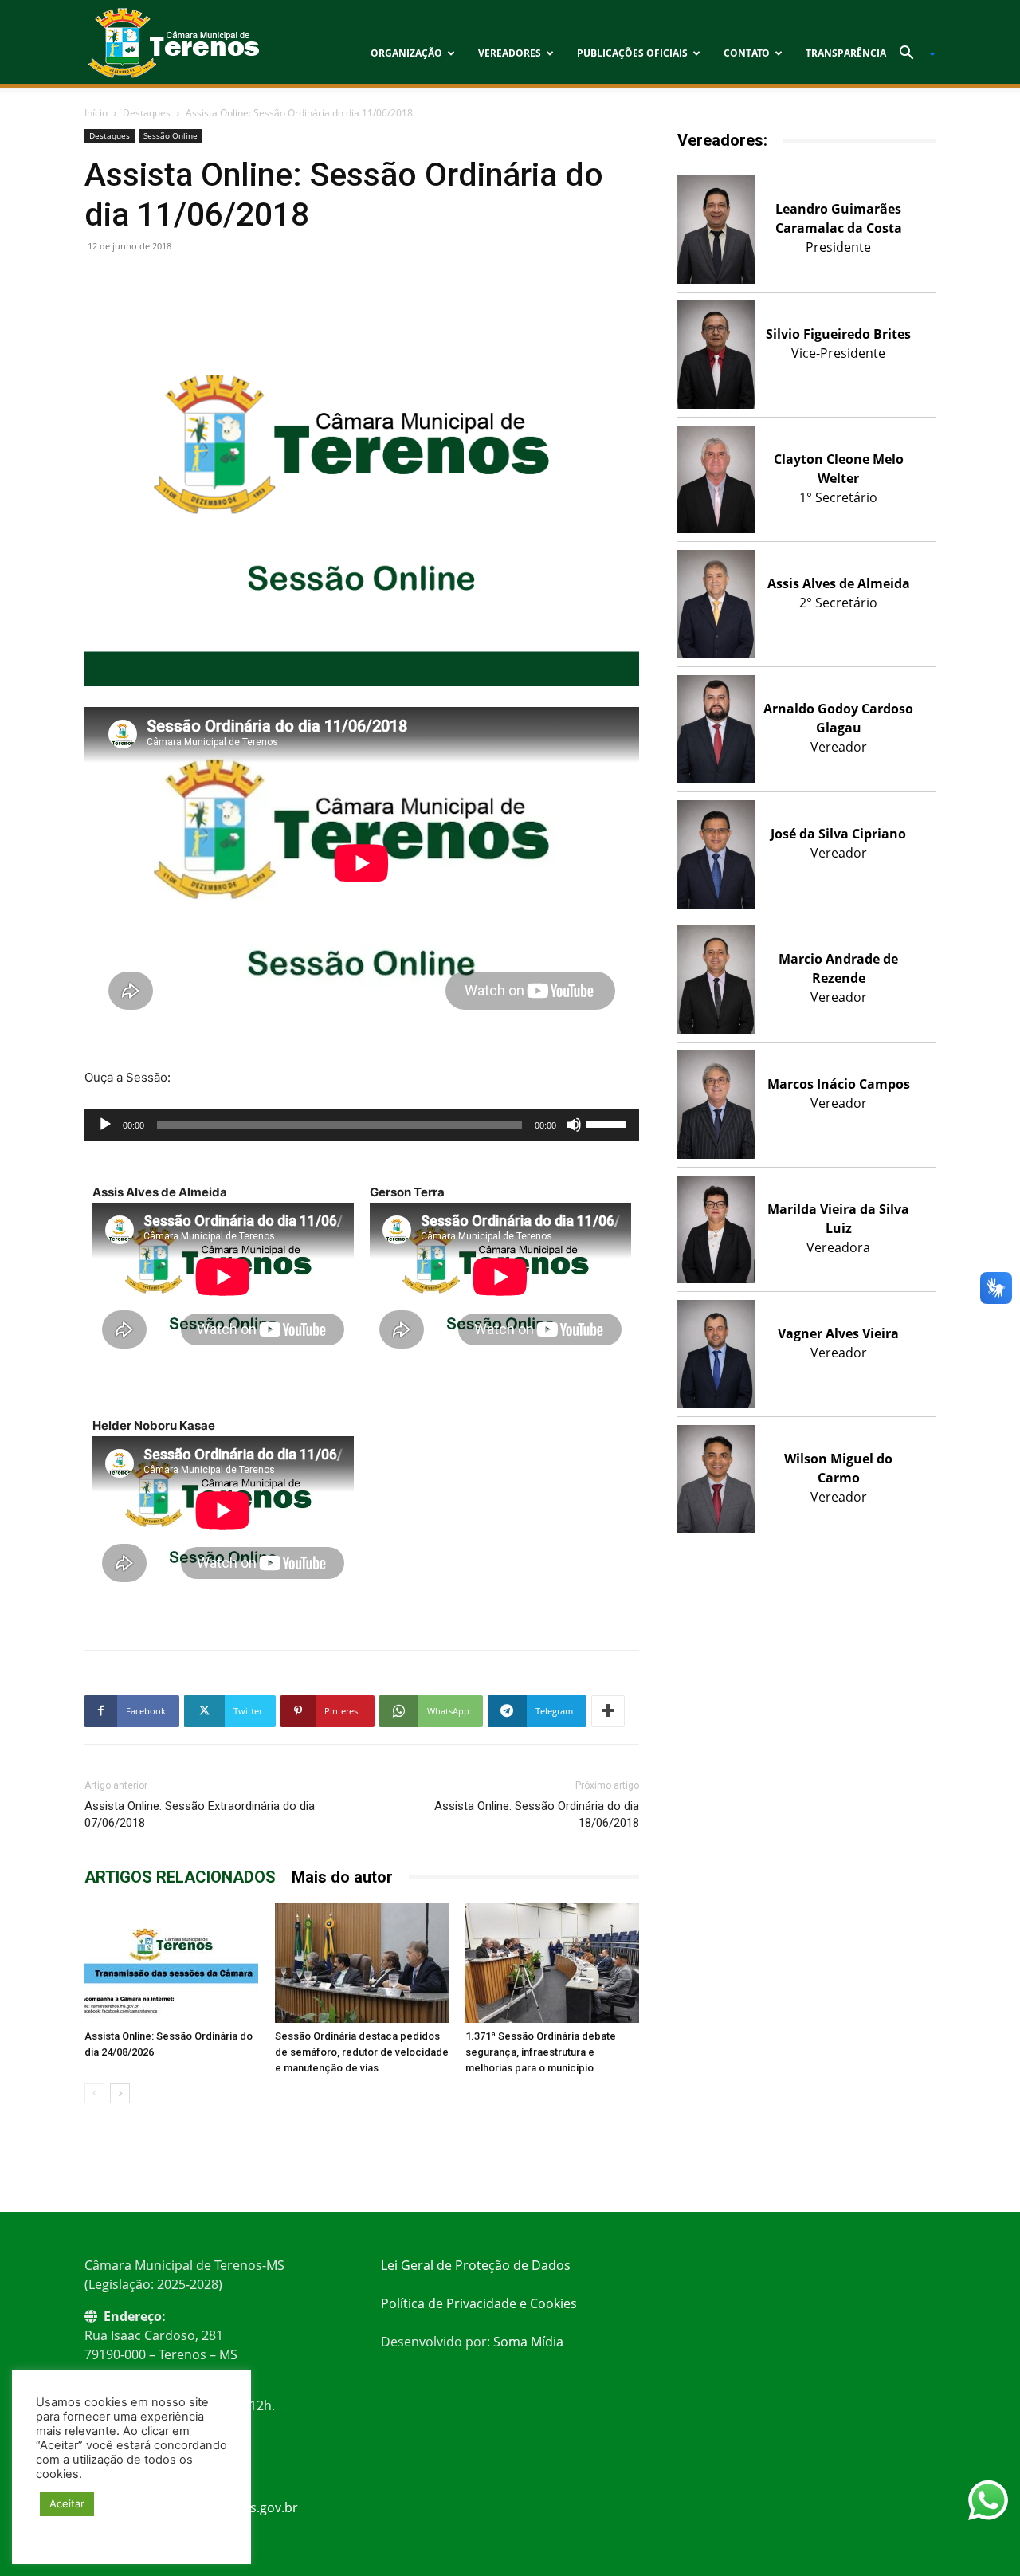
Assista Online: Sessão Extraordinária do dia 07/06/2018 (200, 1814)
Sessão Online (171, 135)
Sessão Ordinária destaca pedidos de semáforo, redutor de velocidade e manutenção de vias (362, 2052)
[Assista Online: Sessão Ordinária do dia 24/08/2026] (171, 1963)
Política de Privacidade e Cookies (479, 2303)
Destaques (147, 113)
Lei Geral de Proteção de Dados (476, 2265)
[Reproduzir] (105, 1125)
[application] (362, 1125)
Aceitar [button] (67, 2503)
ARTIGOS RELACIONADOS (180, 1877)
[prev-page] (94, 2093)
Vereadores (510, 53)
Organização (406, 53)
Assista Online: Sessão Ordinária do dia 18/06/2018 (537, 1814)
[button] (912, 54)
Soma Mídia (528, 2342)
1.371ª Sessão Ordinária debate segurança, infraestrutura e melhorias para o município (541, 2052)
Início (96, 113)
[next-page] (120, 2093)
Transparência (846, 53)
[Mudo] (574, 1125)
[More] (608, 1711)
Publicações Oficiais (632, 53)
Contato (747, 53)
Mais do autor (342, 1877)
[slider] (609, 1123)
